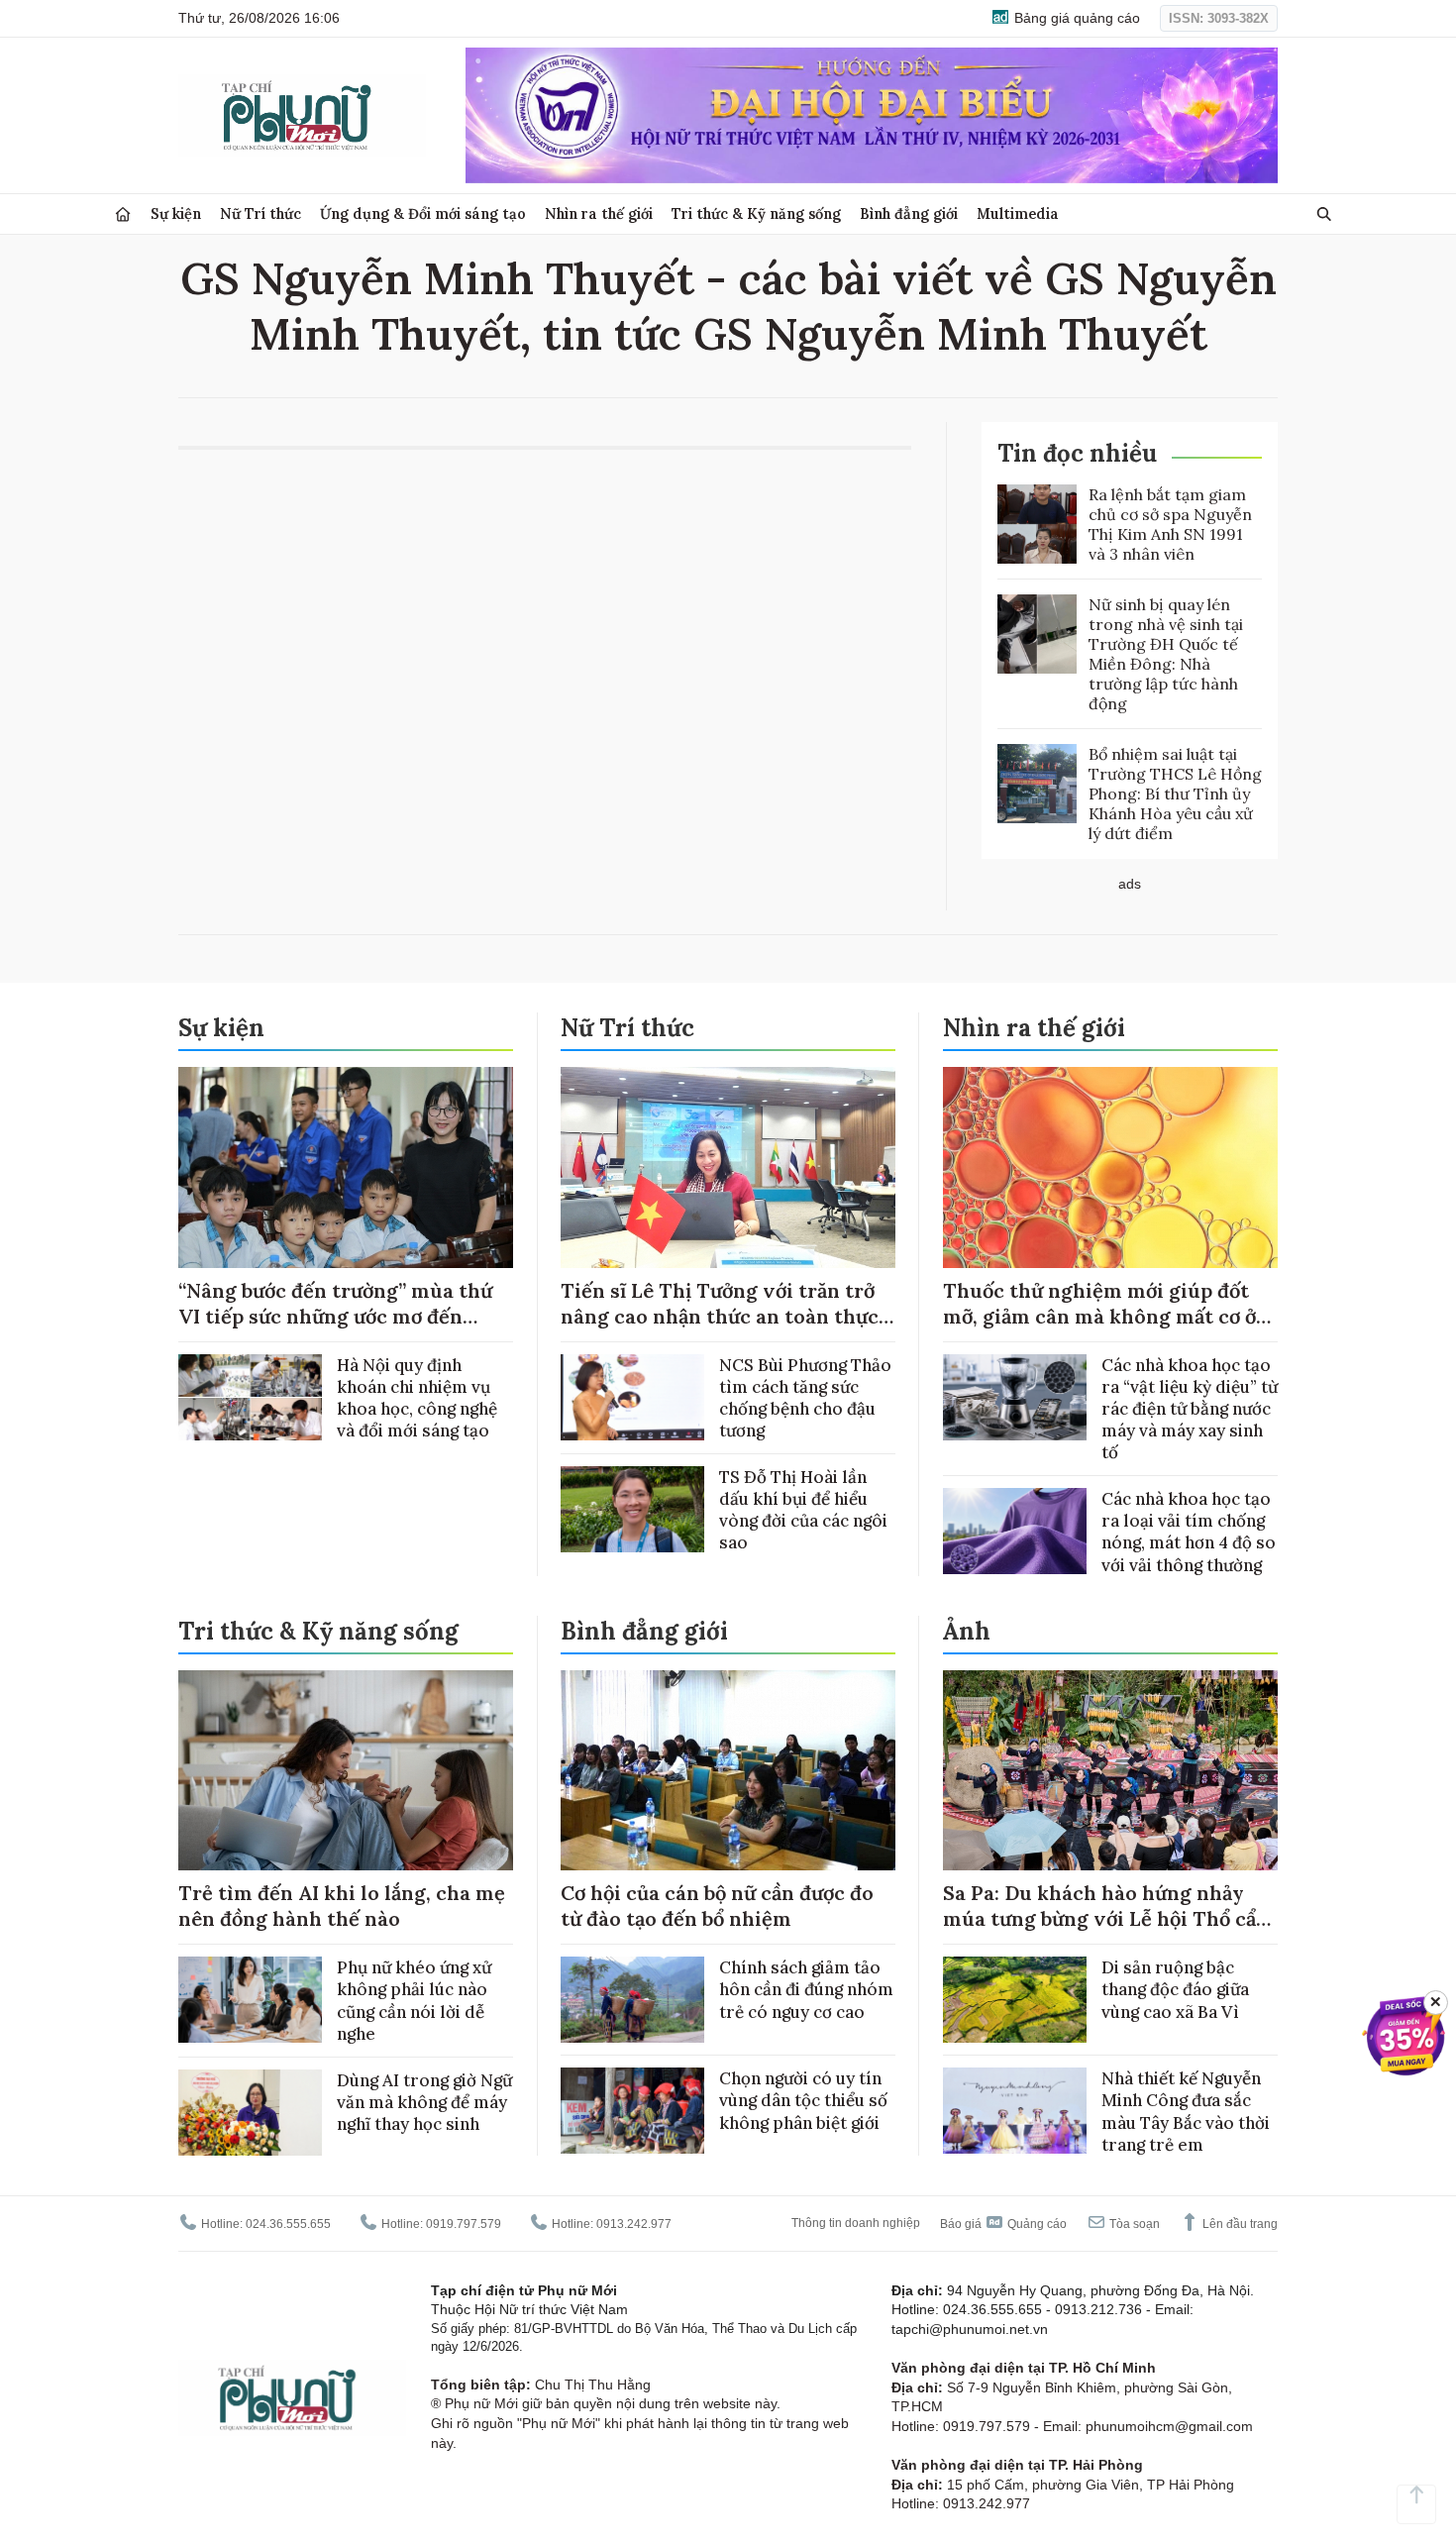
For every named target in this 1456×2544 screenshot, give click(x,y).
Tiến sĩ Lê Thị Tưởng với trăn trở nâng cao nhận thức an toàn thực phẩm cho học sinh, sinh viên (720, 1316)
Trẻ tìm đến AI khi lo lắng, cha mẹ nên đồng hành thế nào (342, 1906)
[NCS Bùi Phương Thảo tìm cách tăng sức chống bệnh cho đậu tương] (632, 1397)
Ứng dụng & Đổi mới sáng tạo (423, 213)
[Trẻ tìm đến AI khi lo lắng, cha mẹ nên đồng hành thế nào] (346, 1771)
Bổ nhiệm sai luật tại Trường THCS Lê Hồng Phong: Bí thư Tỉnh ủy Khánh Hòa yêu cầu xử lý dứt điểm (1175, 794)
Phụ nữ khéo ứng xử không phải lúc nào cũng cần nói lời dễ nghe (414, 2000)
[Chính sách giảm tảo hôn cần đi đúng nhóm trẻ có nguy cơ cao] (632, 2000)
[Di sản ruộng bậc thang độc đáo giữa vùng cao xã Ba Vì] (1015, 2000)
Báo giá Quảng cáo (1003, 2224)
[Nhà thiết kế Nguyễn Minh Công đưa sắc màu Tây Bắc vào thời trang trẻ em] (1015, 2111)
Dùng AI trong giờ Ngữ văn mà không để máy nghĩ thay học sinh (424, 2102)
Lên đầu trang (1239, 2224)
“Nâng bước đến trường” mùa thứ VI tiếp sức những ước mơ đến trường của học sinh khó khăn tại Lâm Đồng (337, 1329)
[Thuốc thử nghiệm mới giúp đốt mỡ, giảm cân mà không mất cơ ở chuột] (1110, 1167)
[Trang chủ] (123, 214)
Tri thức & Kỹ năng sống (756, 213)
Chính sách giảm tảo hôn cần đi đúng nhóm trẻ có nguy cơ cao (806, 1989)
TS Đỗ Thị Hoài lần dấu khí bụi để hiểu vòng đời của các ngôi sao (803, 1510)
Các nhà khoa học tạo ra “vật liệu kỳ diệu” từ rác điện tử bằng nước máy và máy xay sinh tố (1190, 1409)
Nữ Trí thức (260, 213)
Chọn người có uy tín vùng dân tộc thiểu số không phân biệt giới (803, 2100)
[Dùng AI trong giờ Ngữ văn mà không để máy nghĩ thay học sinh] (250, 2113)
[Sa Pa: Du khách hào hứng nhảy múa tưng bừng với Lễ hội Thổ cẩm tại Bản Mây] (1110, 1771)
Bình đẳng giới (909, 213)
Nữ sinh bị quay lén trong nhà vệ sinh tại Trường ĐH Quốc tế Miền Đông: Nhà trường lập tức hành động (1166, 654)
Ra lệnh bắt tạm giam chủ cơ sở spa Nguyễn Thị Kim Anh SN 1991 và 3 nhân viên (1170, 524)
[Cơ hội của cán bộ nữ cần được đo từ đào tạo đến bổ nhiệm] (728, 1771)
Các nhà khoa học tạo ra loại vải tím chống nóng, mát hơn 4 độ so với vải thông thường (1189, 1532)
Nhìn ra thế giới (599, 213)
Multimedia (1018, 213)
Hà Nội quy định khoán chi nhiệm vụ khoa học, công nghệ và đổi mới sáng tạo (417, 1398)
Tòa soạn (1133, 2224)
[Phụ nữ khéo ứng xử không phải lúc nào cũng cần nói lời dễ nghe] (250, 2000)
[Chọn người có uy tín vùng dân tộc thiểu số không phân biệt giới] (632, 2111)
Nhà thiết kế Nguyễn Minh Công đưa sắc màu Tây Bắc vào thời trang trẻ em (1186, 2111)
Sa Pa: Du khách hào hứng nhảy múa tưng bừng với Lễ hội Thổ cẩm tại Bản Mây (1109, 1918)
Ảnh (967, 1631)
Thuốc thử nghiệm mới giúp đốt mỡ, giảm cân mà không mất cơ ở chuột (1099, 1316)
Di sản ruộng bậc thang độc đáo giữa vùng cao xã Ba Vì (1175, 1989)
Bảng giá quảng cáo (1075, 18)
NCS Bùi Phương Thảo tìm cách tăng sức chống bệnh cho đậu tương (805, 1398)
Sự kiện (176, 213)
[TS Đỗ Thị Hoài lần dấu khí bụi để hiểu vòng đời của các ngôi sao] (632, 1509)
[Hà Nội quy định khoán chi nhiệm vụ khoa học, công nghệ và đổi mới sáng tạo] (250, 1397)
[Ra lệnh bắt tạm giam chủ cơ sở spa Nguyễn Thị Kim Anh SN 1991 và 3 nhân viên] (1037, 524)
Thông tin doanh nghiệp (856, 2223)
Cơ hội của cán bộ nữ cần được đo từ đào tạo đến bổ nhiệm (717, 1906)
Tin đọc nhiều (1077, 453)
